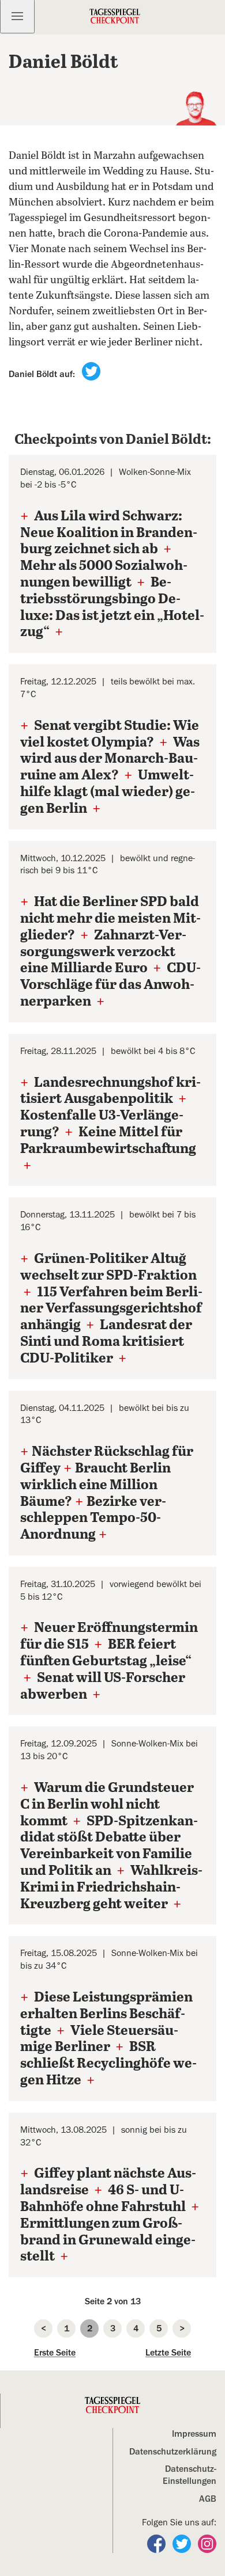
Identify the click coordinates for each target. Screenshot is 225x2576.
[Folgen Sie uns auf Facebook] (157, 2543)
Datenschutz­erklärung (173, 2452)
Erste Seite (55, 2353)
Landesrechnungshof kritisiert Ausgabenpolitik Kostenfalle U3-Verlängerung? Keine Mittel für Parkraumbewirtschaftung (110, 1125)
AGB (208, 2499)
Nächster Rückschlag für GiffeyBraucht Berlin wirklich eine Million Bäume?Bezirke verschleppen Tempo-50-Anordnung (107, 1494)
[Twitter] (91, 371)
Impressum (194, 2434)
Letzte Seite (168, 2353)
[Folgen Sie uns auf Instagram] (207, 2543)
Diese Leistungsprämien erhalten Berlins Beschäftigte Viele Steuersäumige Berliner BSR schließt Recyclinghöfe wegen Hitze (108, 2039)
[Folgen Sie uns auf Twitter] (183, 2543)
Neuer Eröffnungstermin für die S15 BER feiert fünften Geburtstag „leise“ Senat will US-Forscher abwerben (109, 1661)
